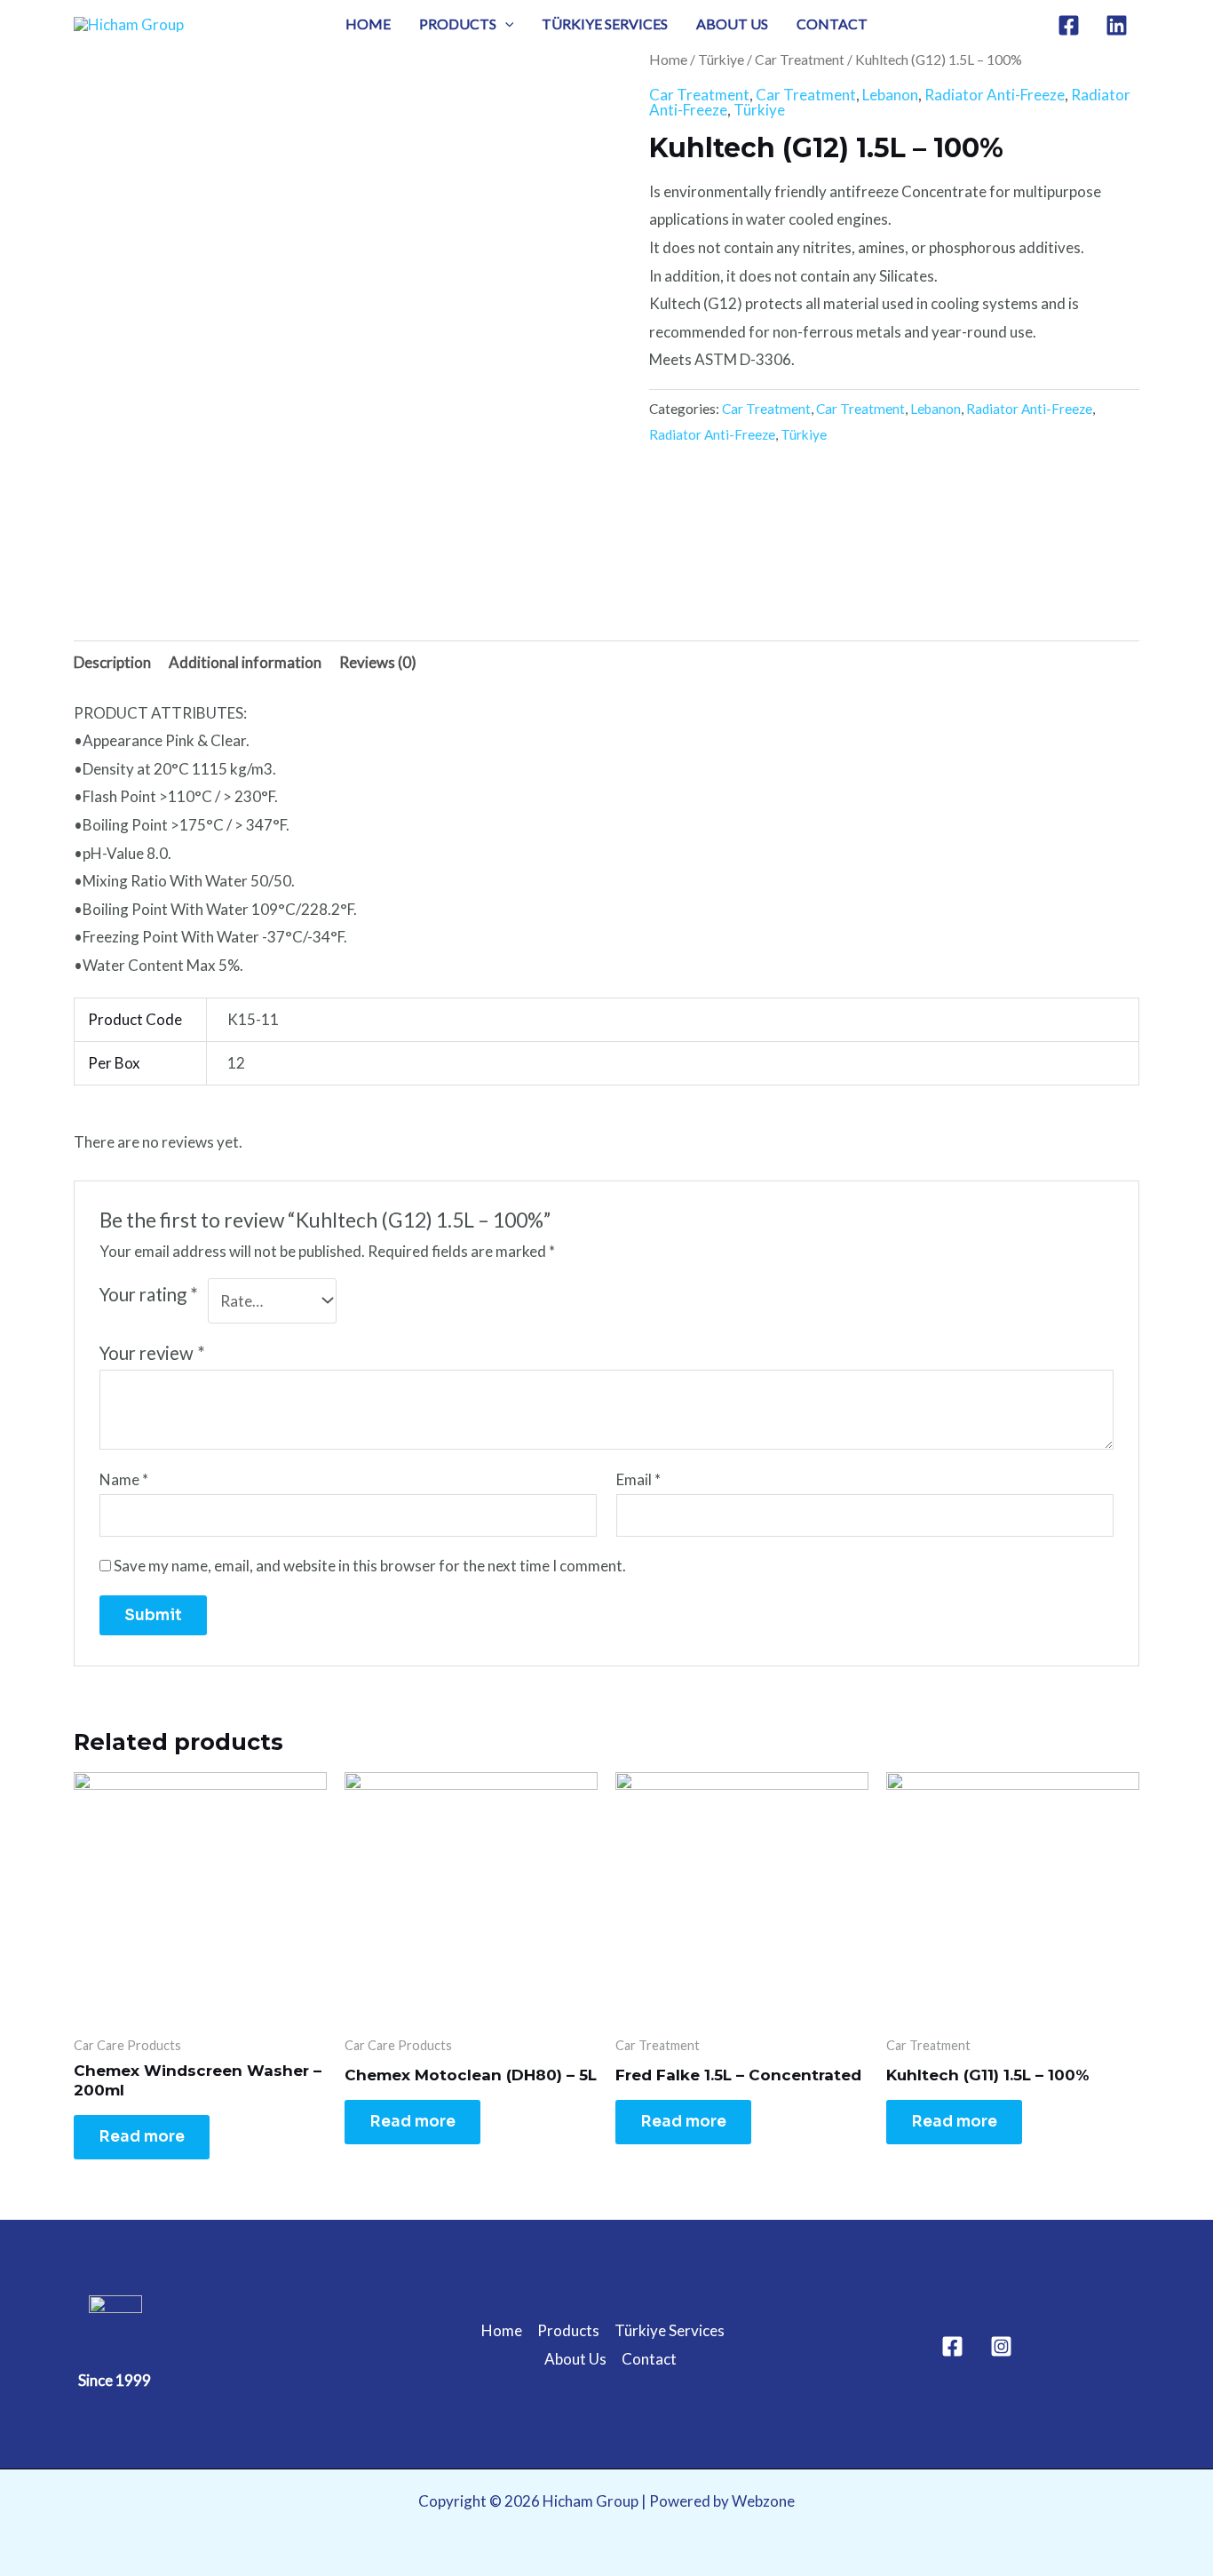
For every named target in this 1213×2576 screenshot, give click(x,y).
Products (458, 24)
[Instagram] (1001, 2346)
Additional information (245, 662)
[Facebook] (952, 2346)
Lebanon (890, 95)
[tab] (112, 662)
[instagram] (1119, 25)
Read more (142, 2137)
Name (124, 1479)
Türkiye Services (605, 24)
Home (368, 24)
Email (638, 1479)
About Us (732, 24)
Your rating (149, 1294)
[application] (505, 24)
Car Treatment (800, 60)
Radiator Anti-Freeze (995, 95)
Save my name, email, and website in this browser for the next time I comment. (370, 1566)
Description (112, 662)
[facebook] (1071, 25)
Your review (152, 1353)
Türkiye (721, 60)
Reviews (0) (378, 662)
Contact (832, 24)
